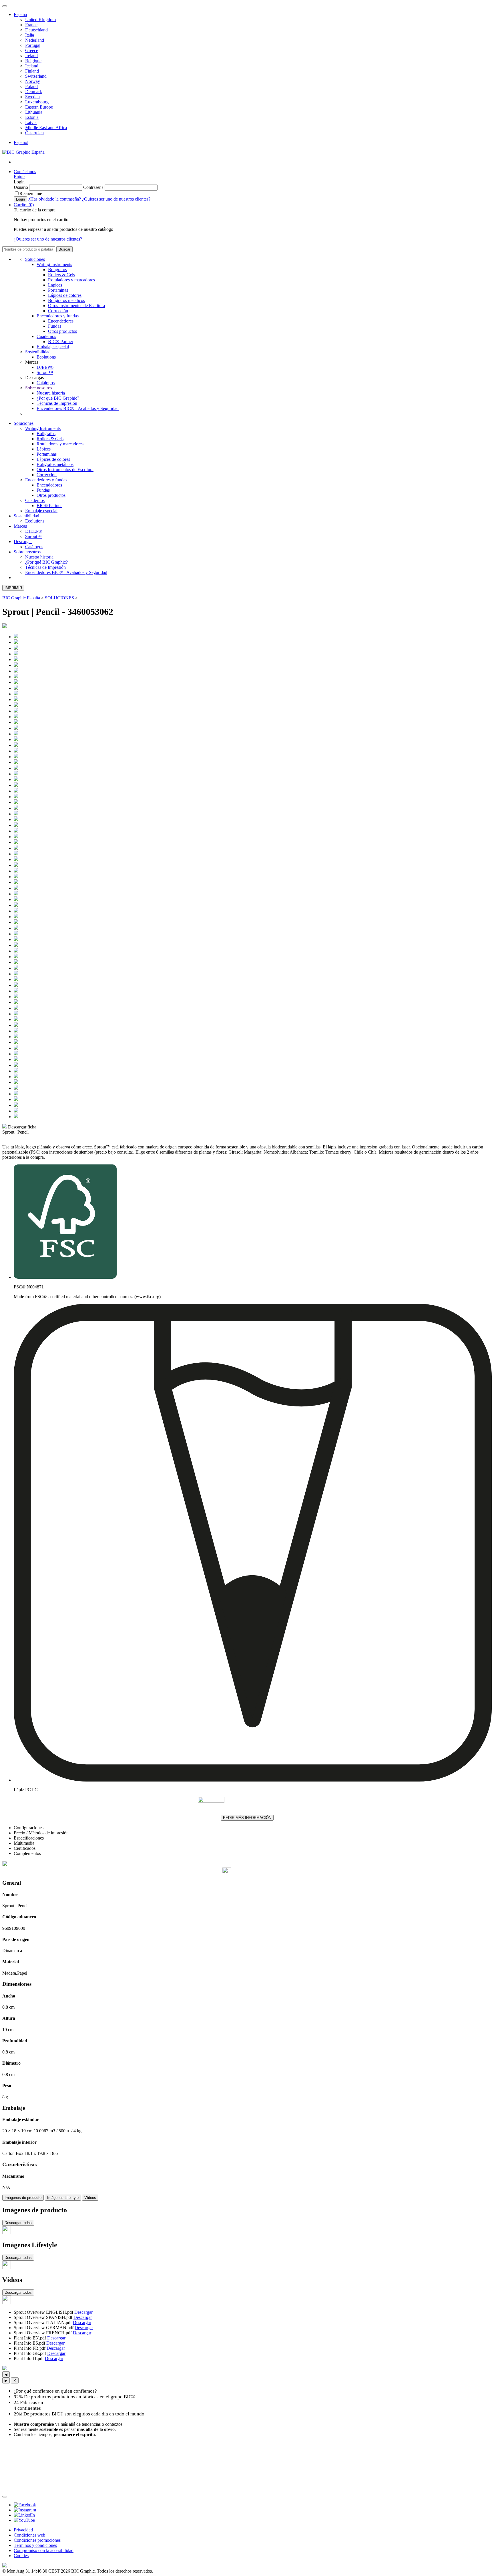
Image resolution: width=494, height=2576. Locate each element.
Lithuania (34, 112)
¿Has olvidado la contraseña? (55, 199)
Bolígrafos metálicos (66, 300)
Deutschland (36, 30)
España (20, 14)
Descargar (83, 2312)
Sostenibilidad (38, 352)
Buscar (64, 249)
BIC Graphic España (21, 598)
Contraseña (93, 187)
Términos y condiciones (35, 2545)
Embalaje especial (53, 347)
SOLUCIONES (59, 598)
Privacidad (23, 2530)
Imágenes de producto (23, 2198)
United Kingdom (40, 20)
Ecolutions (46, 357)
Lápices (55, 285)
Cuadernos (46, 336)
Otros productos (62, 331)
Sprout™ (45, 372)
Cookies (21, 2556)
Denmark (34, 92)
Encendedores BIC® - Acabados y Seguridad (78, 408)
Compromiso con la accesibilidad (44, 2550)
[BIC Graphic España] (23, 152)
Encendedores (61, 321)
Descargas (23, 542)
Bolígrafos (57, 270)
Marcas (20, 526)
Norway (33, 81)
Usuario (21, 187)
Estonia (32, 117)
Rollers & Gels (61, 275)
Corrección (58, 311)
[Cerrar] (5, 2497)
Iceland (32, 66)
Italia (30, 35)
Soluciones (35, 259)
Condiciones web (29, 2535)
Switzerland (36, 76)
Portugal (33, 45)
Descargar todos (18, 2292)
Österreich (34, 133)
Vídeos (90, 2198)
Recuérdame (31, 194)
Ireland (31, 56)
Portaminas (58, 290)
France (31, 25)
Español (21, 142)
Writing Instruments (54, 264)
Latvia (31, 122)
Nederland (35, 40)
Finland (32, 71)
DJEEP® (45, 367)
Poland (31, 86)
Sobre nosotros (39, 388)
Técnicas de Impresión (57, 403)
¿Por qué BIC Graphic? (58, 398)
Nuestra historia (51, 393)
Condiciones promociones (37, 2540)
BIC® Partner (61, 342)
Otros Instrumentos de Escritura (76, 306)
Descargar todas (18, 2223)
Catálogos (46, 383)
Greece (32, 50)
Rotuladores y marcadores (71, 280)
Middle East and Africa (46, 128)
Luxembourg (37, 102)
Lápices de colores (65, 295)
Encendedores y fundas (58, 316)
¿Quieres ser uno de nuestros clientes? (116, 199)
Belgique (33, 61)
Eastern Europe (39, 107)
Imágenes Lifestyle (63, 2198)
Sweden (32, 97)
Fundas (55, 326)
